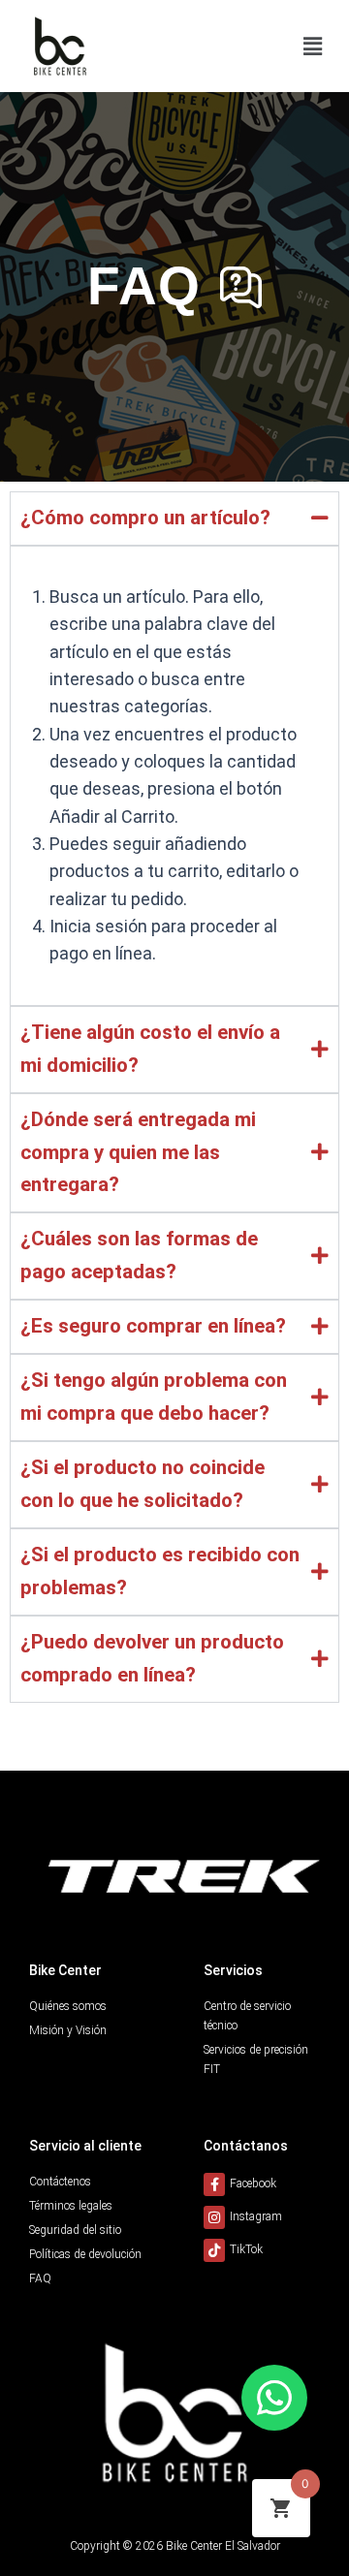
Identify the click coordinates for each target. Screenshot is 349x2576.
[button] (313, 46)
